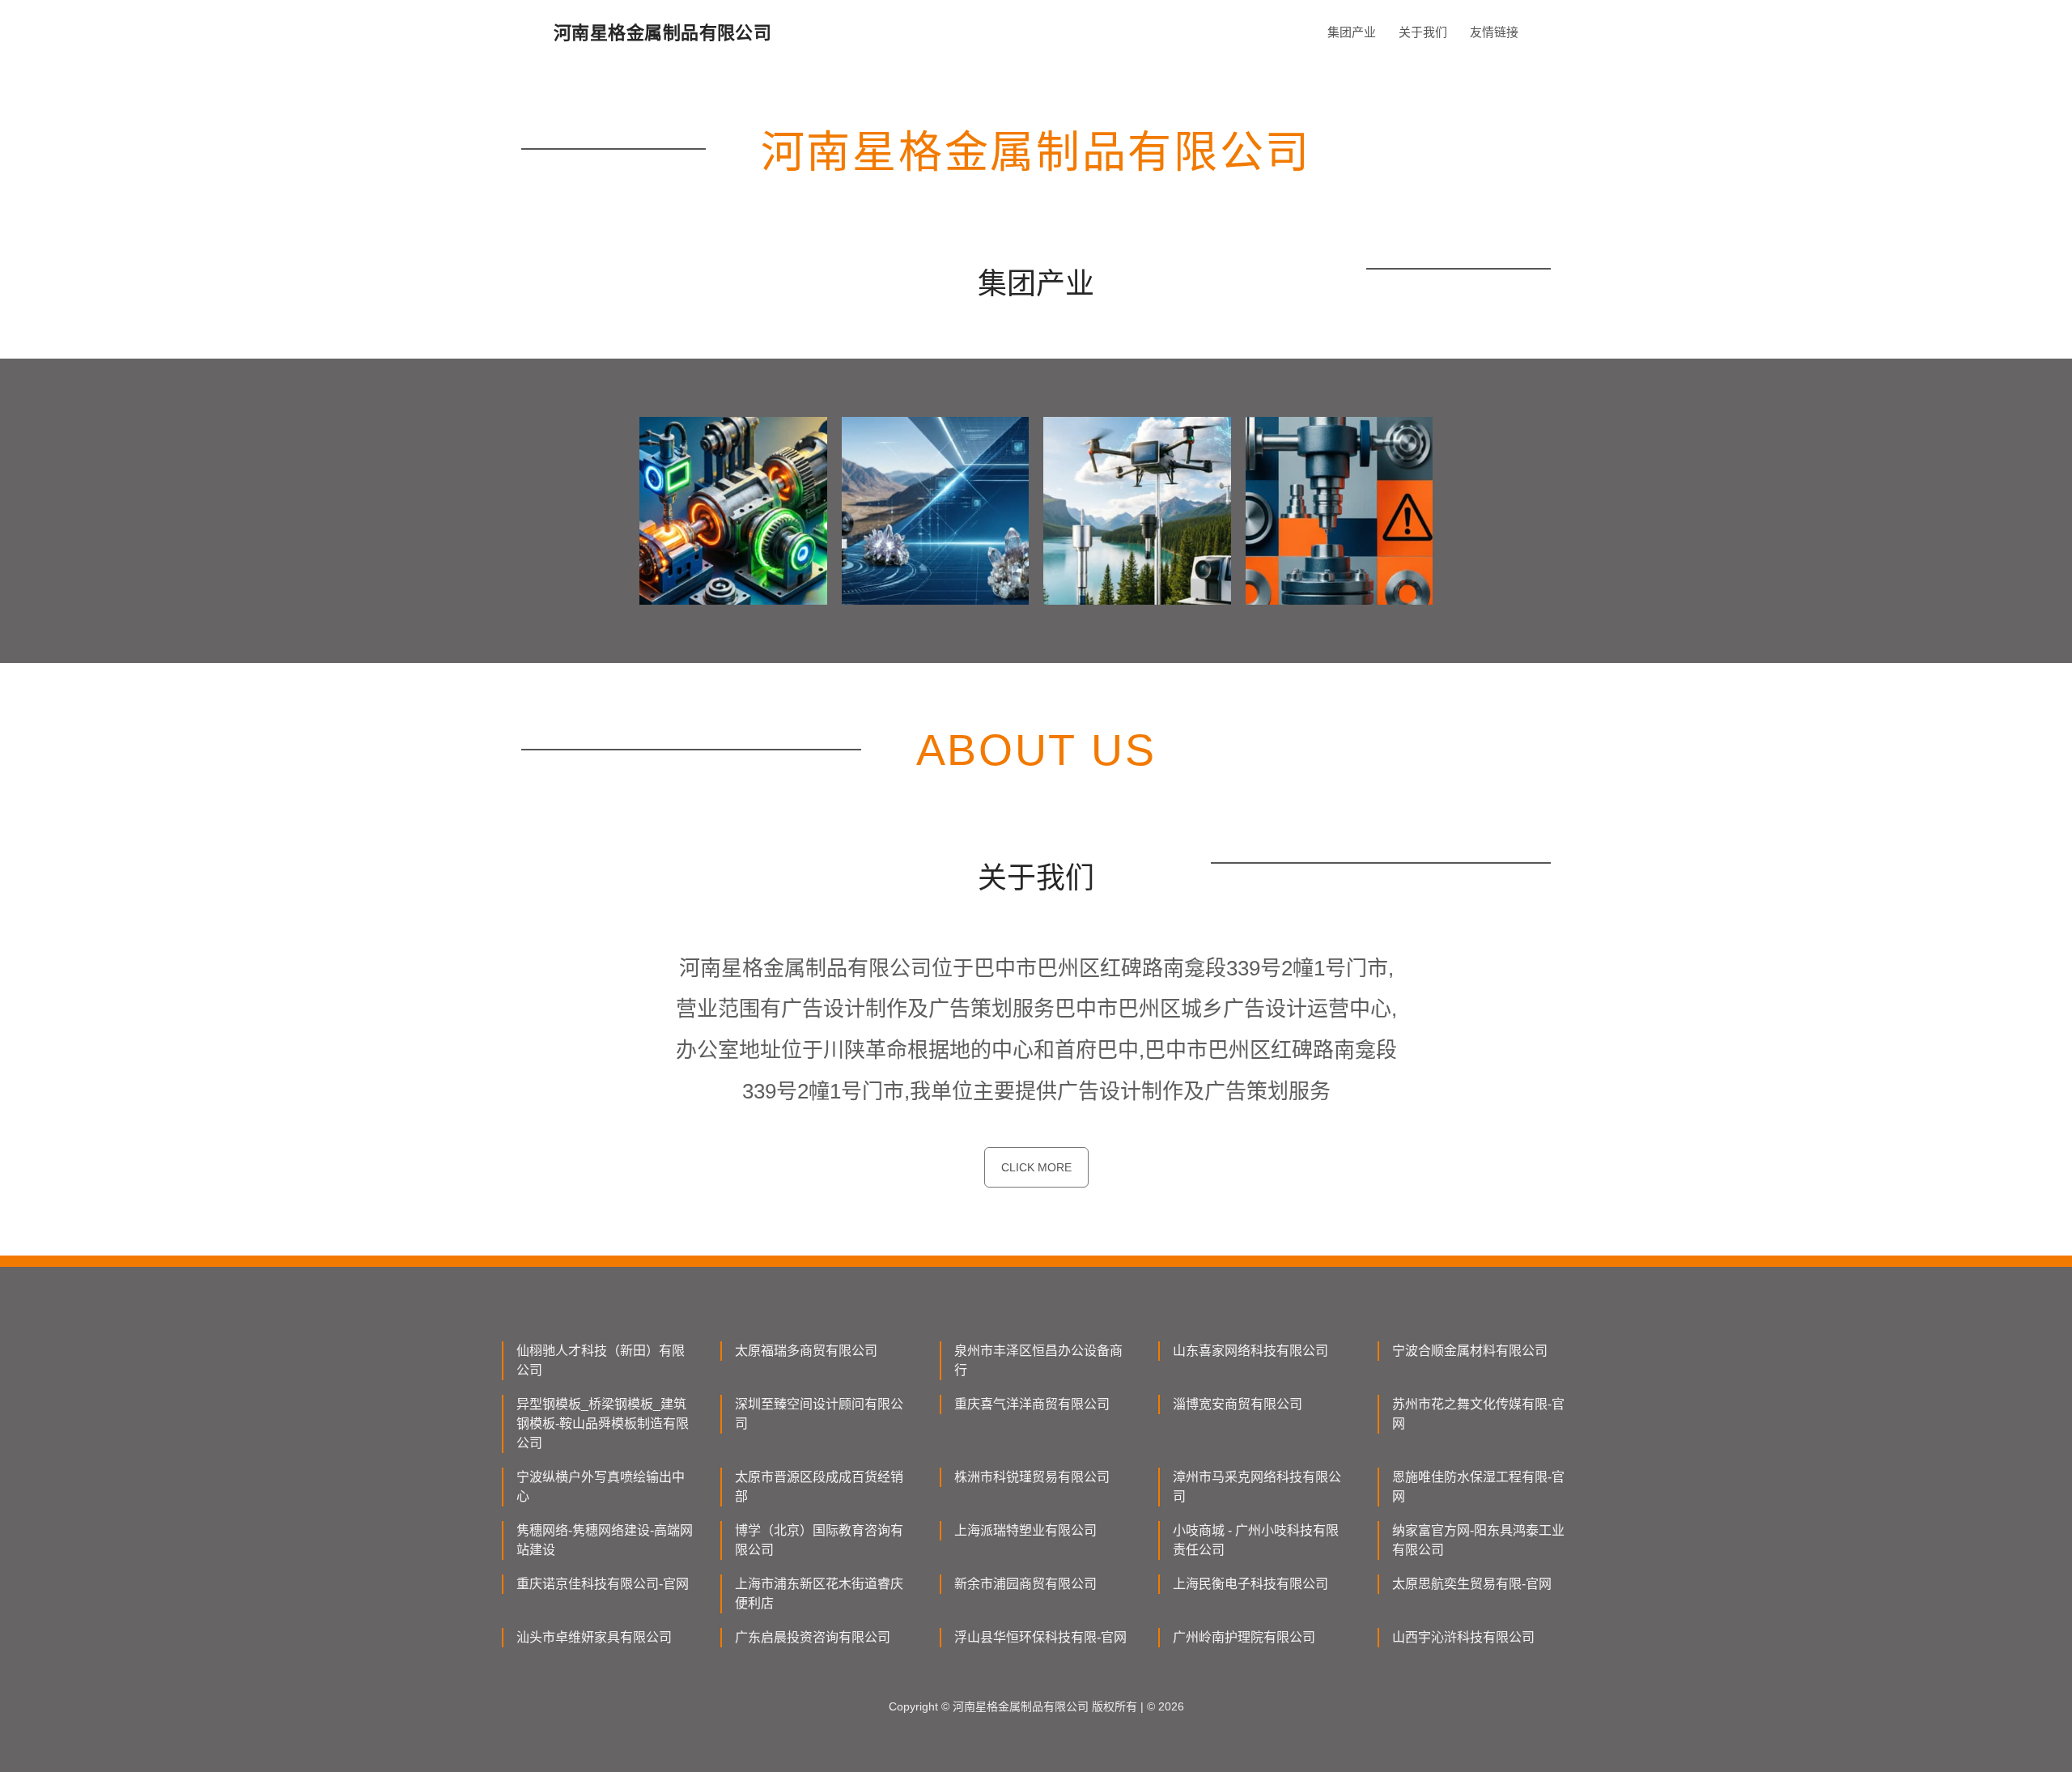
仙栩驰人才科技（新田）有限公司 (601, 1360)
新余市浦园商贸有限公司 (1025, 1584)
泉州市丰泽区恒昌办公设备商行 (1038, 1360)
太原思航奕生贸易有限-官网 (1472, 1584)
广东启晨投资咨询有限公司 (813, 1637)
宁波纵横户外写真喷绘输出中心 (601, 1487)
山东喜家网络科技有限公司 (1250, 1351)
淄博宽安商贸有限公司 (1238, 1404)
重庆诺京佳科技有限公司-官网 (603, 1584)
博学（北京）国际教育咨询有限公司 (819, 1540)
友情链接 (1494, 32)
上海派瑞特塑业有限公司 (1025, 1530)
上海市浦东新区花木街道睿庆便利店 (819, 1594)
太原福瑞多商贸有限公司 (806, 1351)
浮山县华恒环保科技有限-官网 (1040, 1637)
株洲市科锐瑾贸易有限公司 (1032, 1477)
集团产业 (1352, 32)
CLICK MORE (1036, 1167)
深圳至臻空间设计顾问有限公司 (819, 1414)
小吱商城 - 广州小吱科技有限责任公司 (1256, 1540)
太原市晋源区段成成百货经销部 (819, 1487)
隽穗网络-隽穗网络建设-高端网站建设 (605, 1540)
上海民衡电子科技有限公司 (1250, 1584)
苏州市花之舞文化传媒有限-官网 (1478, 1414)
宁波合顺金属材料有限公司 (1470, 1351)
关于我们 (1423, 32)
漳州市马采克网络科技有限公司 (1257, 1487)
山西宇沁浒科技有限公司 (1463, 1637)
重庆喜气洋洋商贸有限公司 (1032, 1404)
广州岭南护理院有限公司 (1244, 1637)
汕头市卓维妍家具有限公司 (594, 1637)
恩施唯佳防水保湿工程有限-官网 (1478, 1487)
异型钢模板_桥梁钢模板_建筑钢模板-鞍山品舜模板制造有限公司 (603, 1424)
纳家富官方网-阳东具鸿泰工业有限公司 (1478, 1540)
